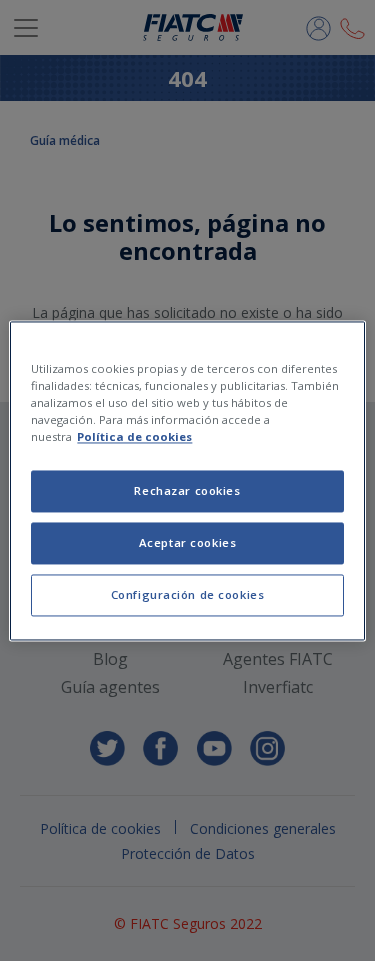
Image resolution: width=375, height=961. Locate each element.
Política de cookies (134, 436)
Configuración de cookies (188, 594)
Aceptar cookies (188, 542)
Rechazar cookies (187, 490)
